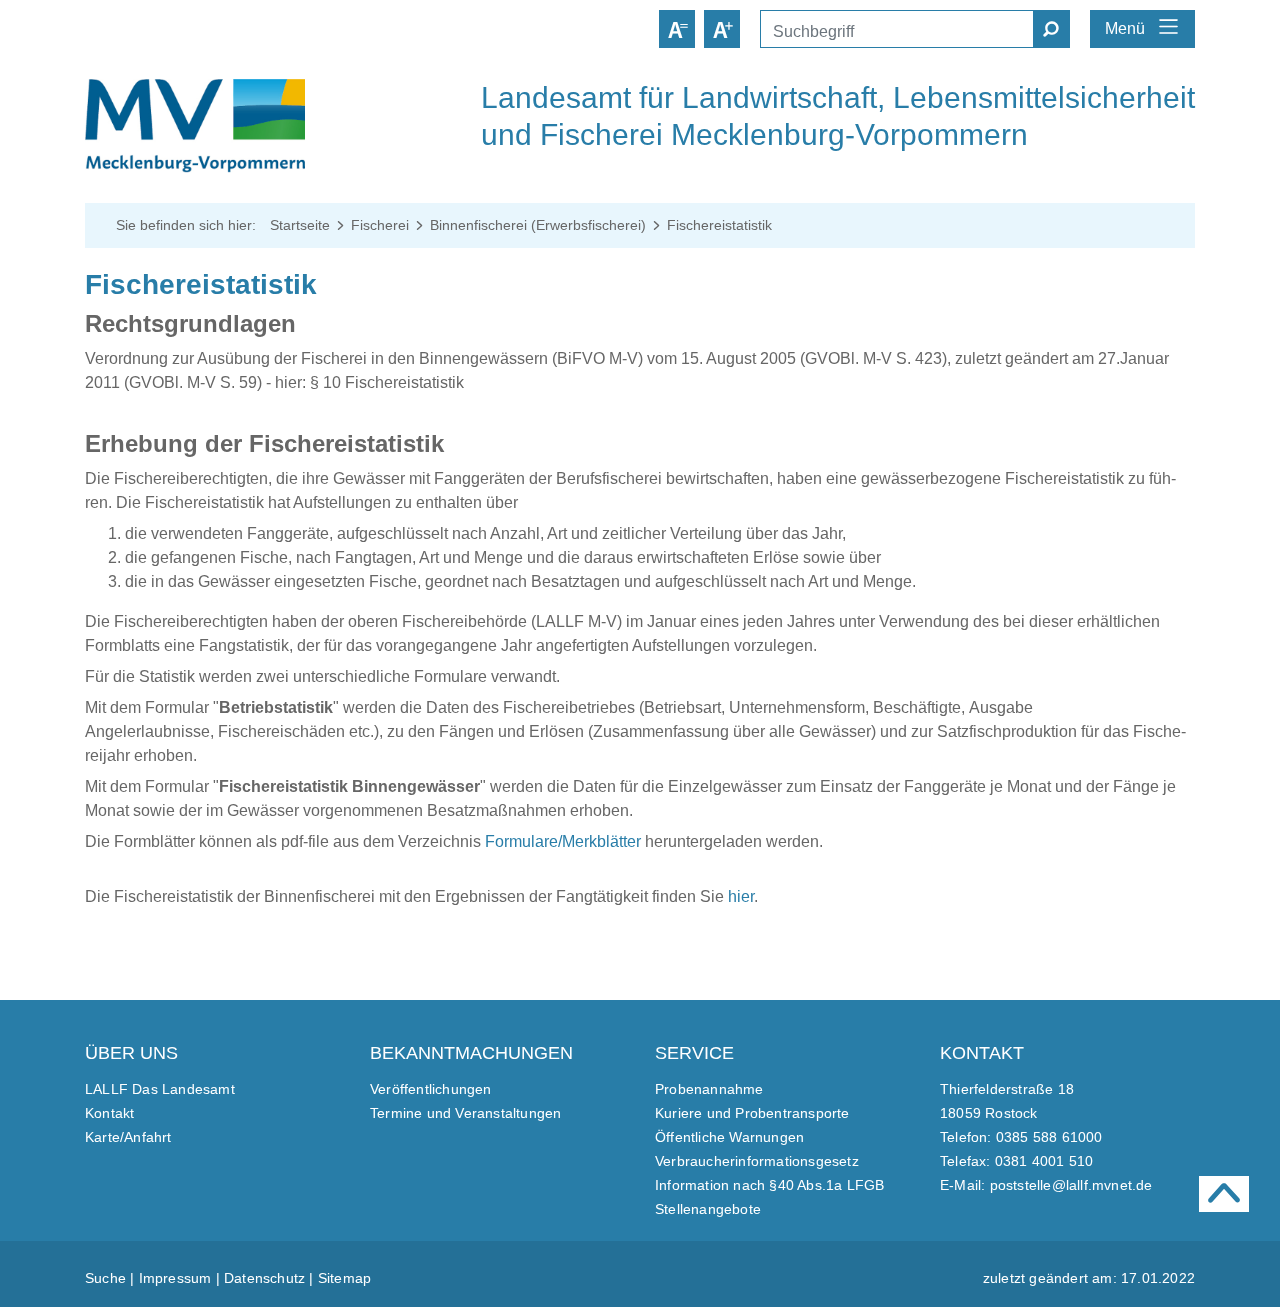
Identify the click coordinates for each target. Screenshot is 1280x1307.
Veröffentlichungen (431, 1089)
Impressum (175, 1278)
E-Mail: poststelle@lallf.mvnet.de (1046, 1185)
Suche (105, 1278)
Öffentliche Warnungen (729, 1137)
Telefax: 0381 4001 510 (1016, 1161)
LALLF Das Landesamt (160, 1089)
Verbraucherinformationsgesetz (757, 1161)
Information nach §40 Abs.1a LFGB (769, 1185)
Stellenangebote (708, 1209)
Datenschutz (264, 1278)
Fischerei (380, 225)
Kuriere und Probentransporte (752, 1113)
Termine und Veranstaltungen (465, 1113)
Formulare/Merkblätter (563, 841)
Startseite (300, 225)
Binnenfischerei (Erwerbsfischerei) (538, 225)
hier (741, 896)
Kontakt (109, 1113)
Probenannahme (709, 1089)
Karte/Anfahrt (128, 1137)
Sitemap (344, 1278)
